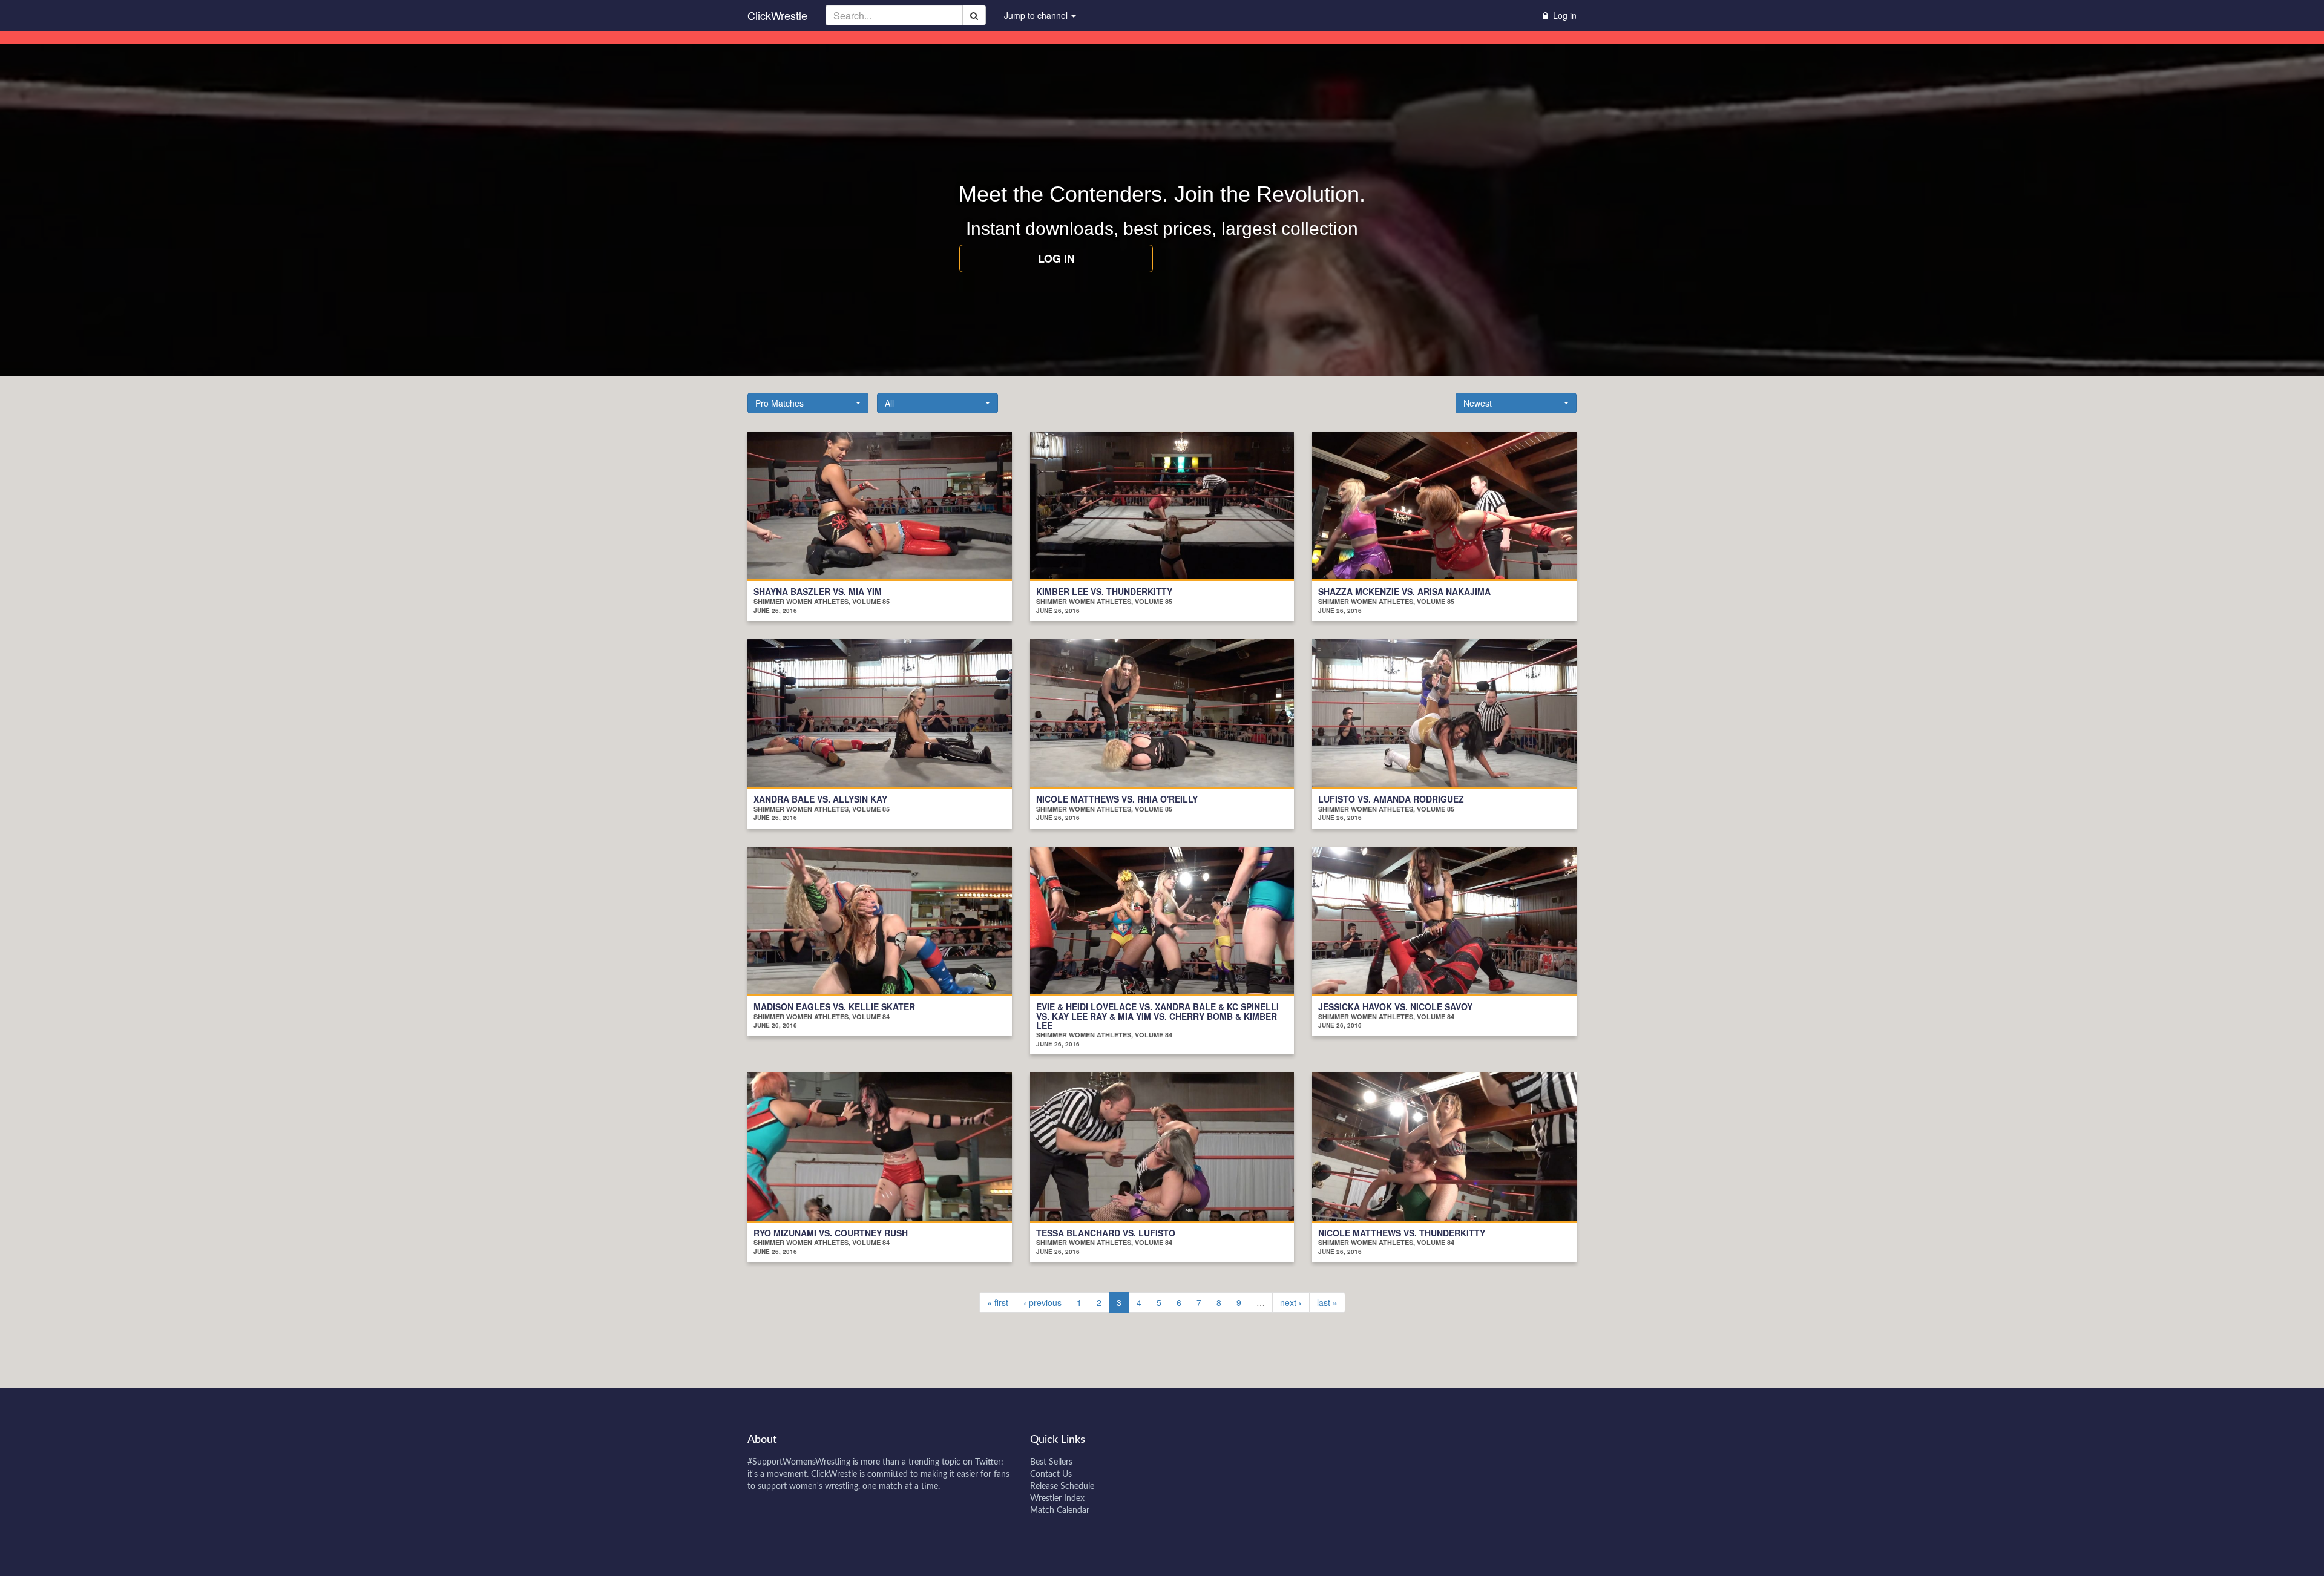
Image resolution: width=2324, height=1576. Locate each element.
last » (1327, 1302)
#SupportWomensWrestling (799, 1462)
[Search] (974, 15)
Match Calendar (1060, 1511)
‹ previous (1042, 1302)
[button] (808, 403)
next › (1291, 1302)
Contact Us (1051, 1474)
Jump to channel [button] (1037, 15)
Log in (1056, 258)
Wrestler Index (1057, 1499)
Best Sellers (1051, 1462)
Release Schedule (1062, 1486)
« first (998, 1302)
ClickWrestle (777, 15)
